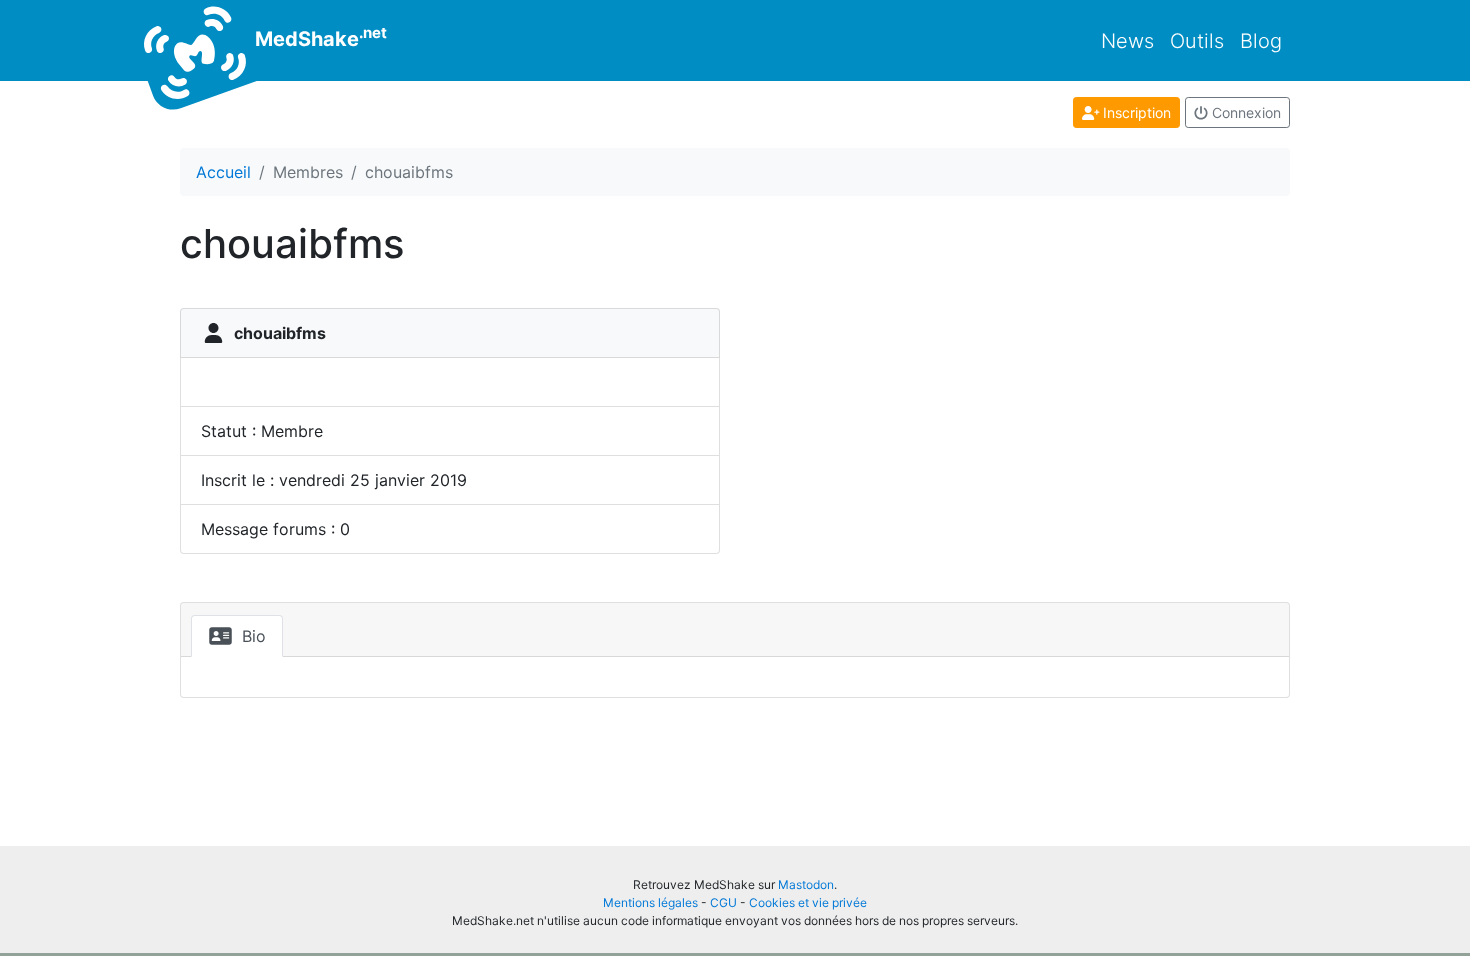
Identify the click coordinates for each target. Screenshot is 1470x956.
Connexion (1244, 112)
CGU (723, 902)
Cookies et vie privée (808, 902)
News (1127, 41)
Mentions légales (650, 902)
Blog (1261, 41)
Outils (1197, 41)
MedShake (318, 37)
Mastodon (806, 884)
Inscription (1135, 112)
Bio (251, 636)
